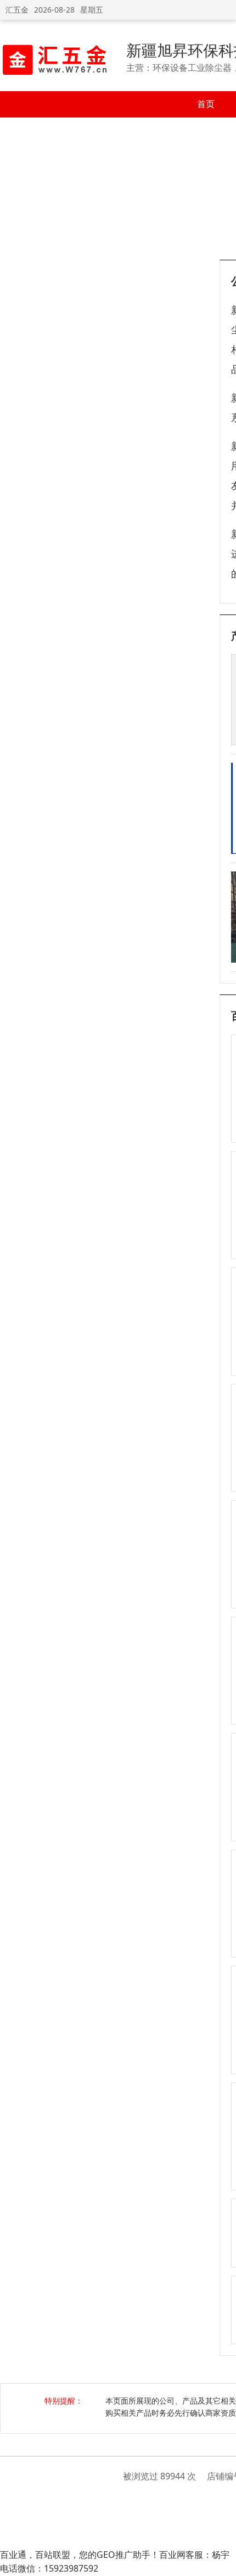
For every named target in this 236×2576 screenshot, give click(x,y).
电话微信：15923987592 (49, 2568)
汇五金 (17, 10)
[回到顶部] (222, 2562)
